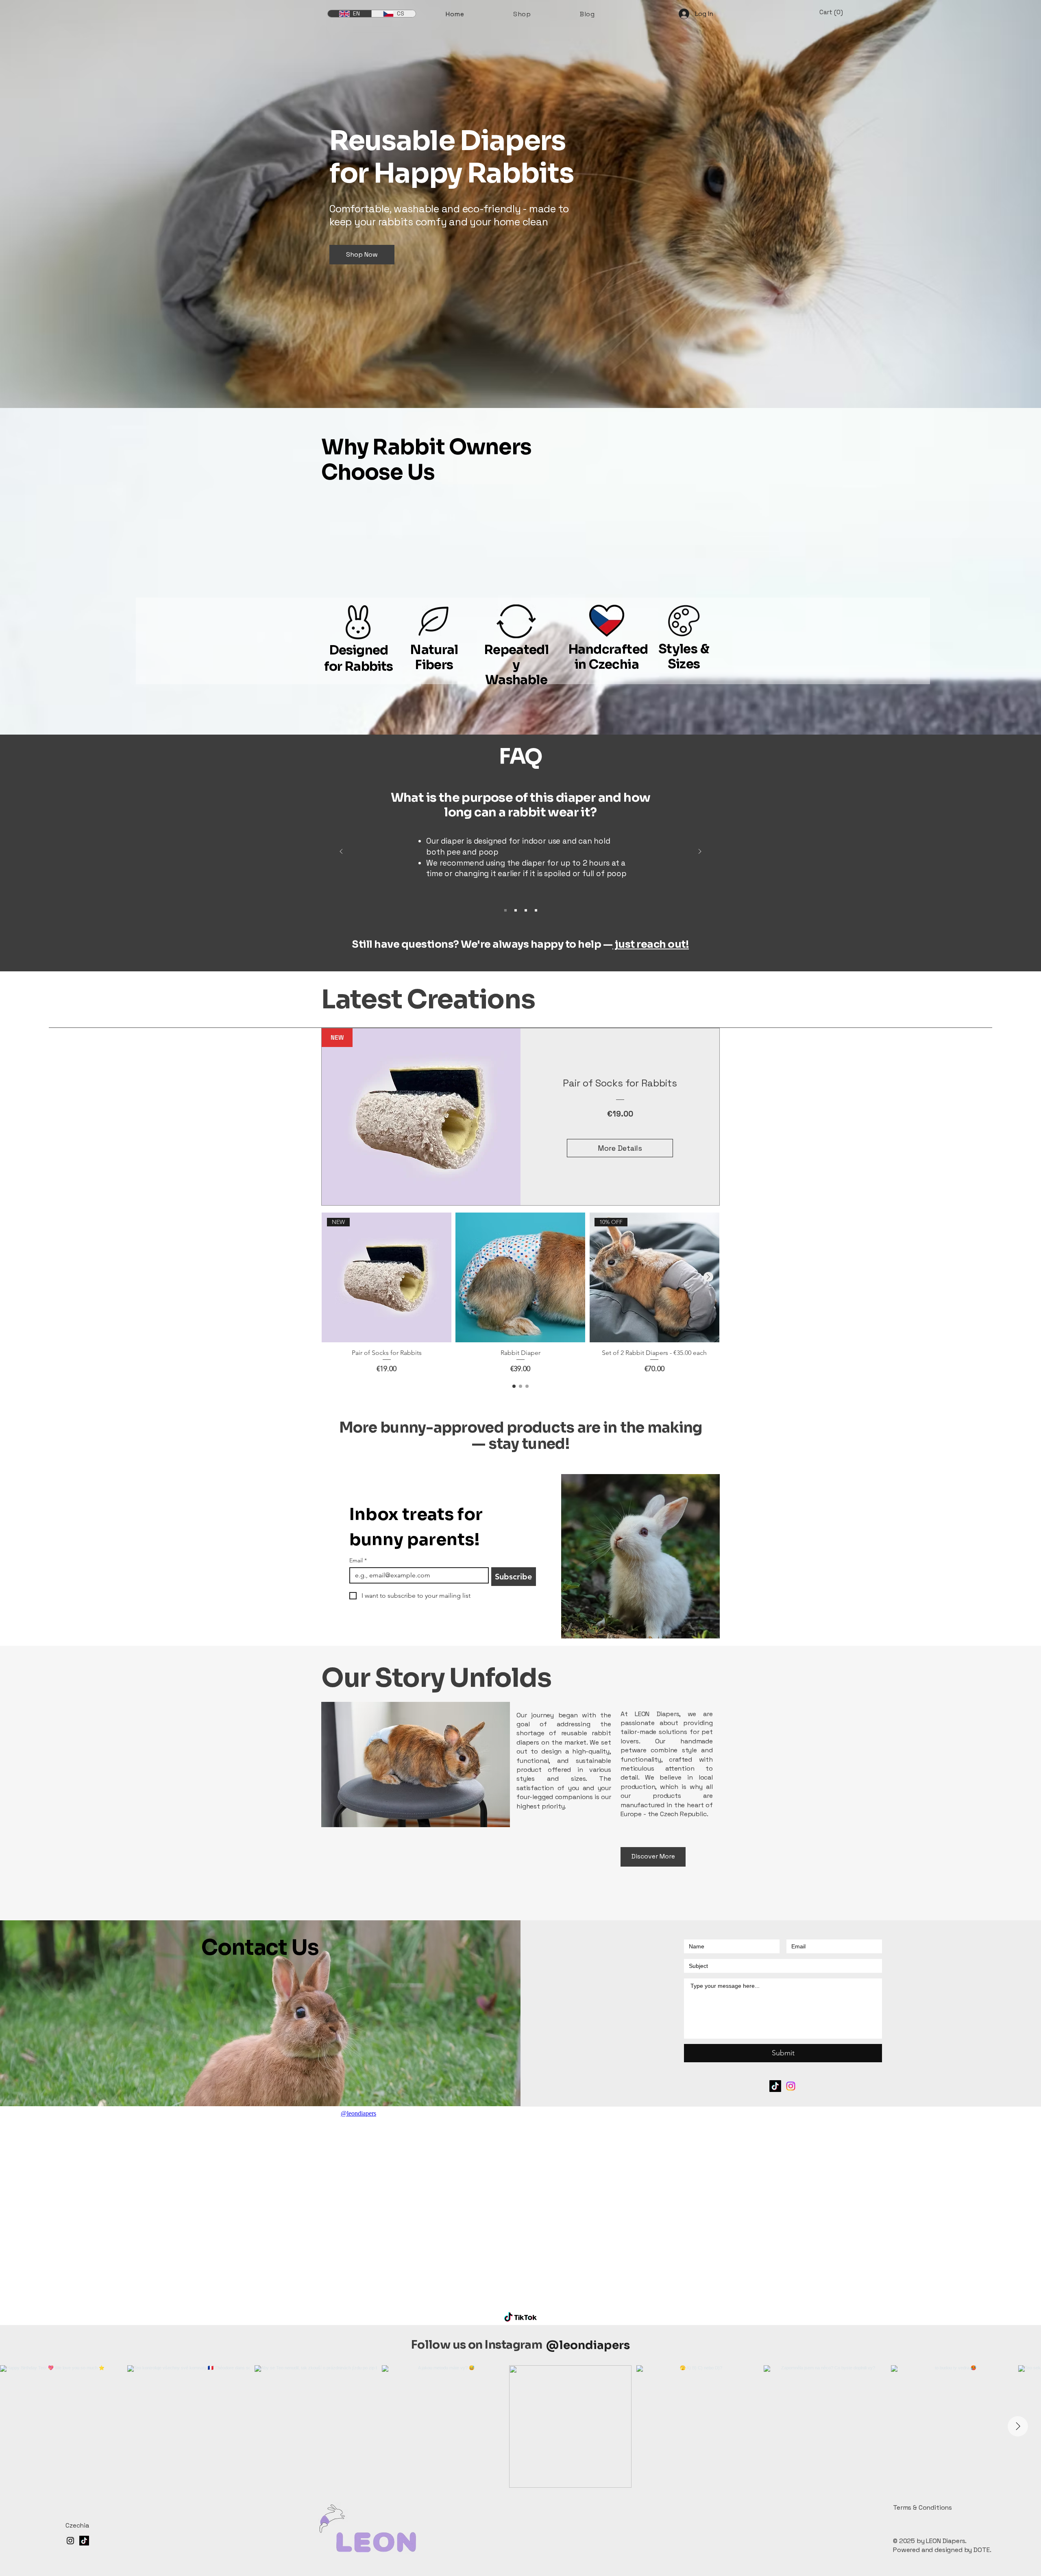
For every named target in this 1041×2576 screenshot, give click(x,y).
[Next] (700, 852)
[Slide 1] (505, 910)
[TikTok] (775, 2086)
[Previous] (341, 852)
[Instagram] (791, 2086)
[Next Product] (708, 1277)
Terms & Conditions (922, 2507)
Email (358, 1561)
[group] (520, 1293)
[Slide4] (536, 910)
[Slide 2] (516, 910)
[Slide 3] (526, 910)
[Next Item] (1018, 2426)
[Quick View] (520, 1277)
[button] (836, 12)
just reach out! (651, 944)
